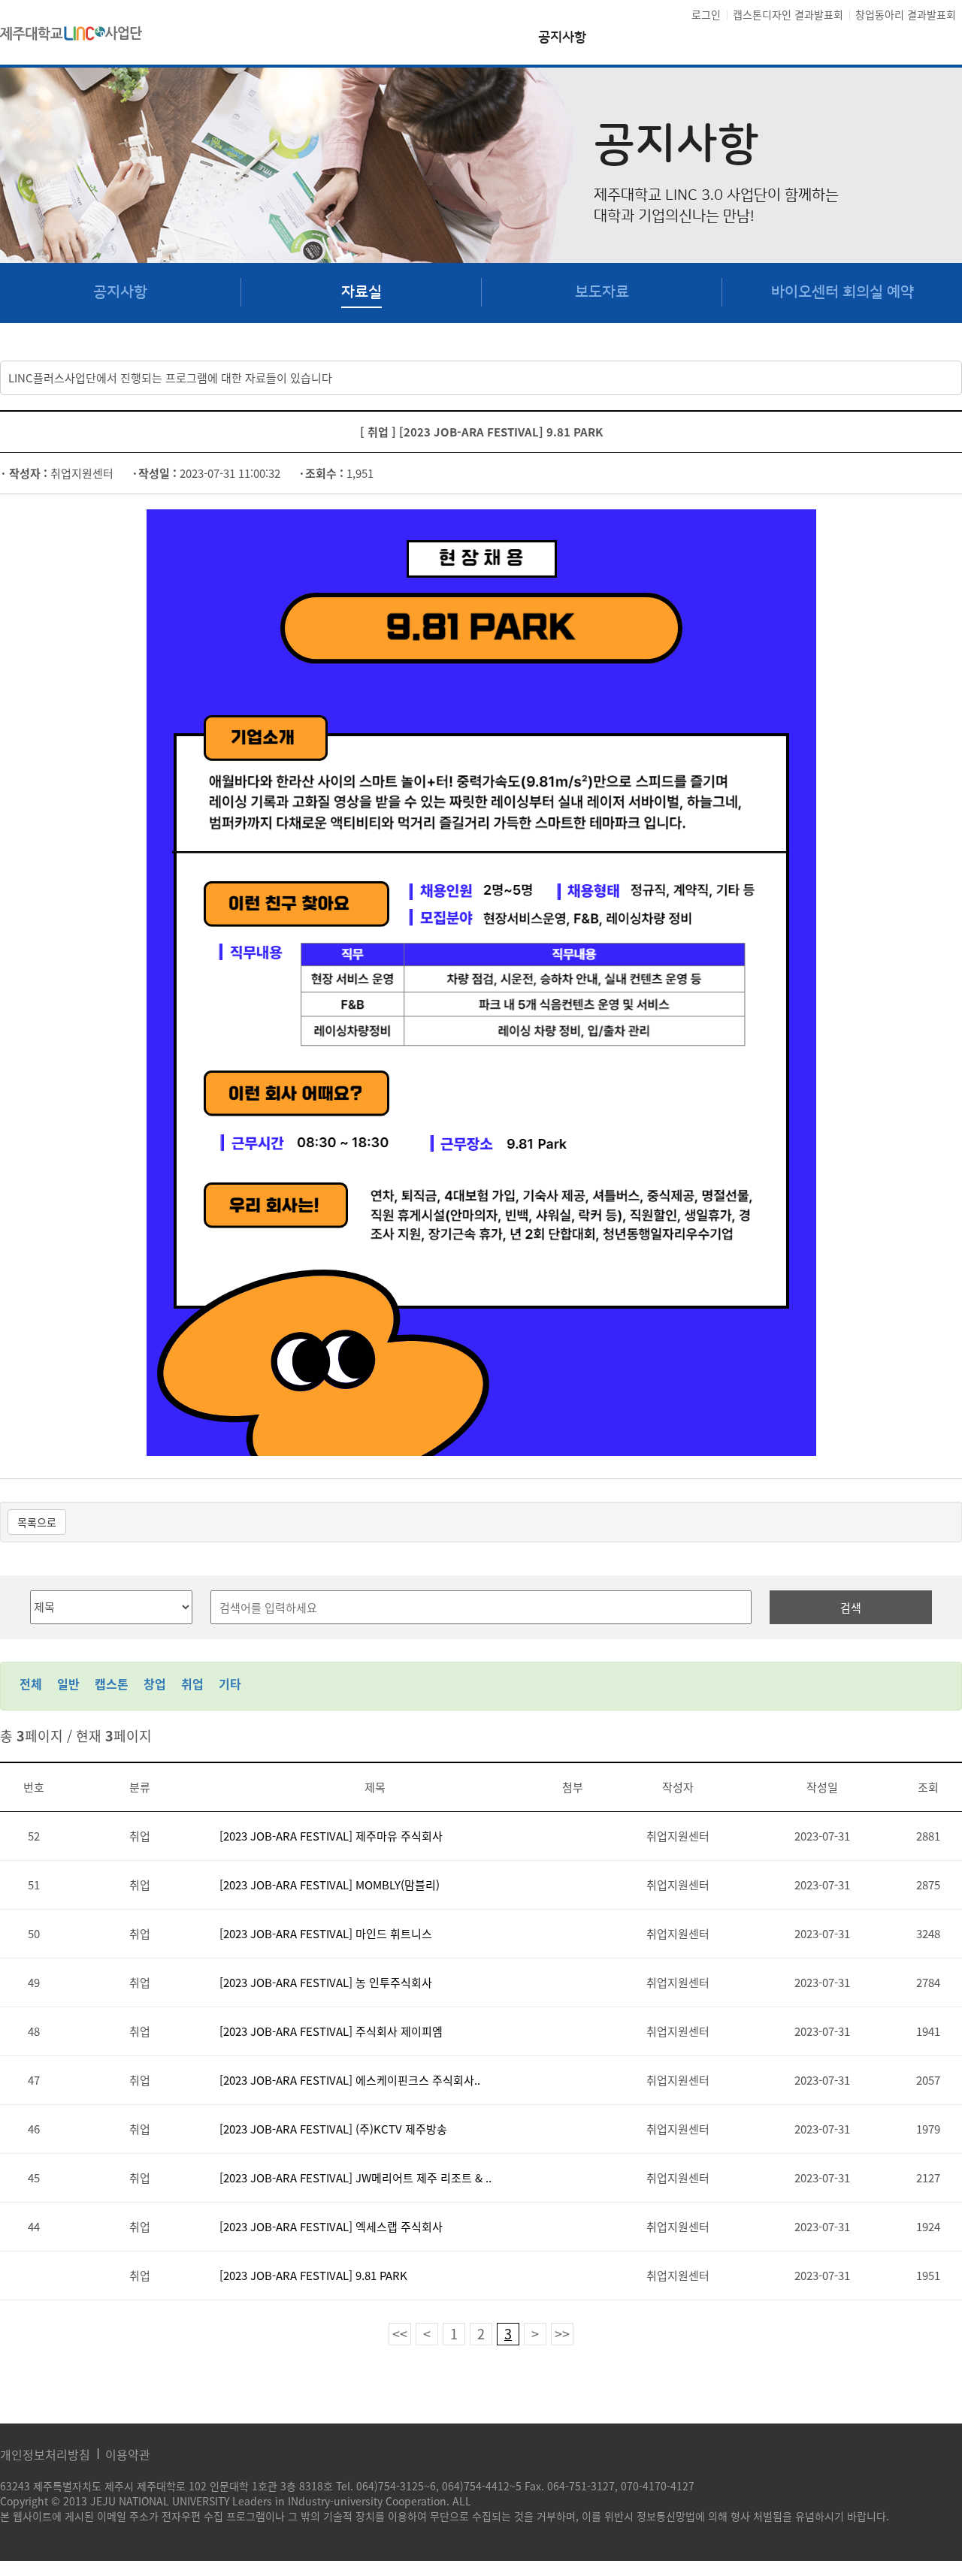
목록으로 (37, 1522)
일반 (68, 1684)
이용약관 (128, 2454)
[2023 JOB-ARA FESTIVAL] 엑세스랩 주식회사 (331, 2227)
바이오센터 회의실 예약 (843, 292)
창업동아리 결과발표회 (906, 14)
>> (562, 2334)
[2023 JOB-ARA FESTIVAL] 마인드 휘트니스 (326, 1934)
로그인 (706, 14)
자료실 (362, 292)
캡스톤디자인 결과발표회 (788, 14)
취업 (192, 1684)
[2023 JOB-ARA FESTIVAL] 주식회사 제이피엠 (331, 2031)
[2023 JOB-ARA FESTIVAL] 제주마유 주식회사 (331, 1836)
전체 (31, 1684)
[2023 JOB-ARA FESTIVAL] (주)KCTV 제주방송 (333, 2129)
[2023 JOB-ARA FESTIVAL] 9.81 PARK (313, 2276)
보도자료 (602, 292)
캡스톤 (112, 1684)
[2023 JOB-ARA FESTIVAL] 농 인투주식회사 (326, 1983)
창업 (155, 1684)
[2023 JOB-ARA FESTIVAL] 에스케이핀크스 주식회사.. (350, 2080)
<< (400, 2334)
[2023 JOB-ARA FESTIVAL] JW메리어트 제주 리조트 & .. (355, 2178)
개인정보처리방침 (45, 2454)
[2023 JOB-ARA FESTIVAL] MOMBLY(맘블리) (330, 1885)
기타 (230, 1684)
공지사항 (562, 38)
